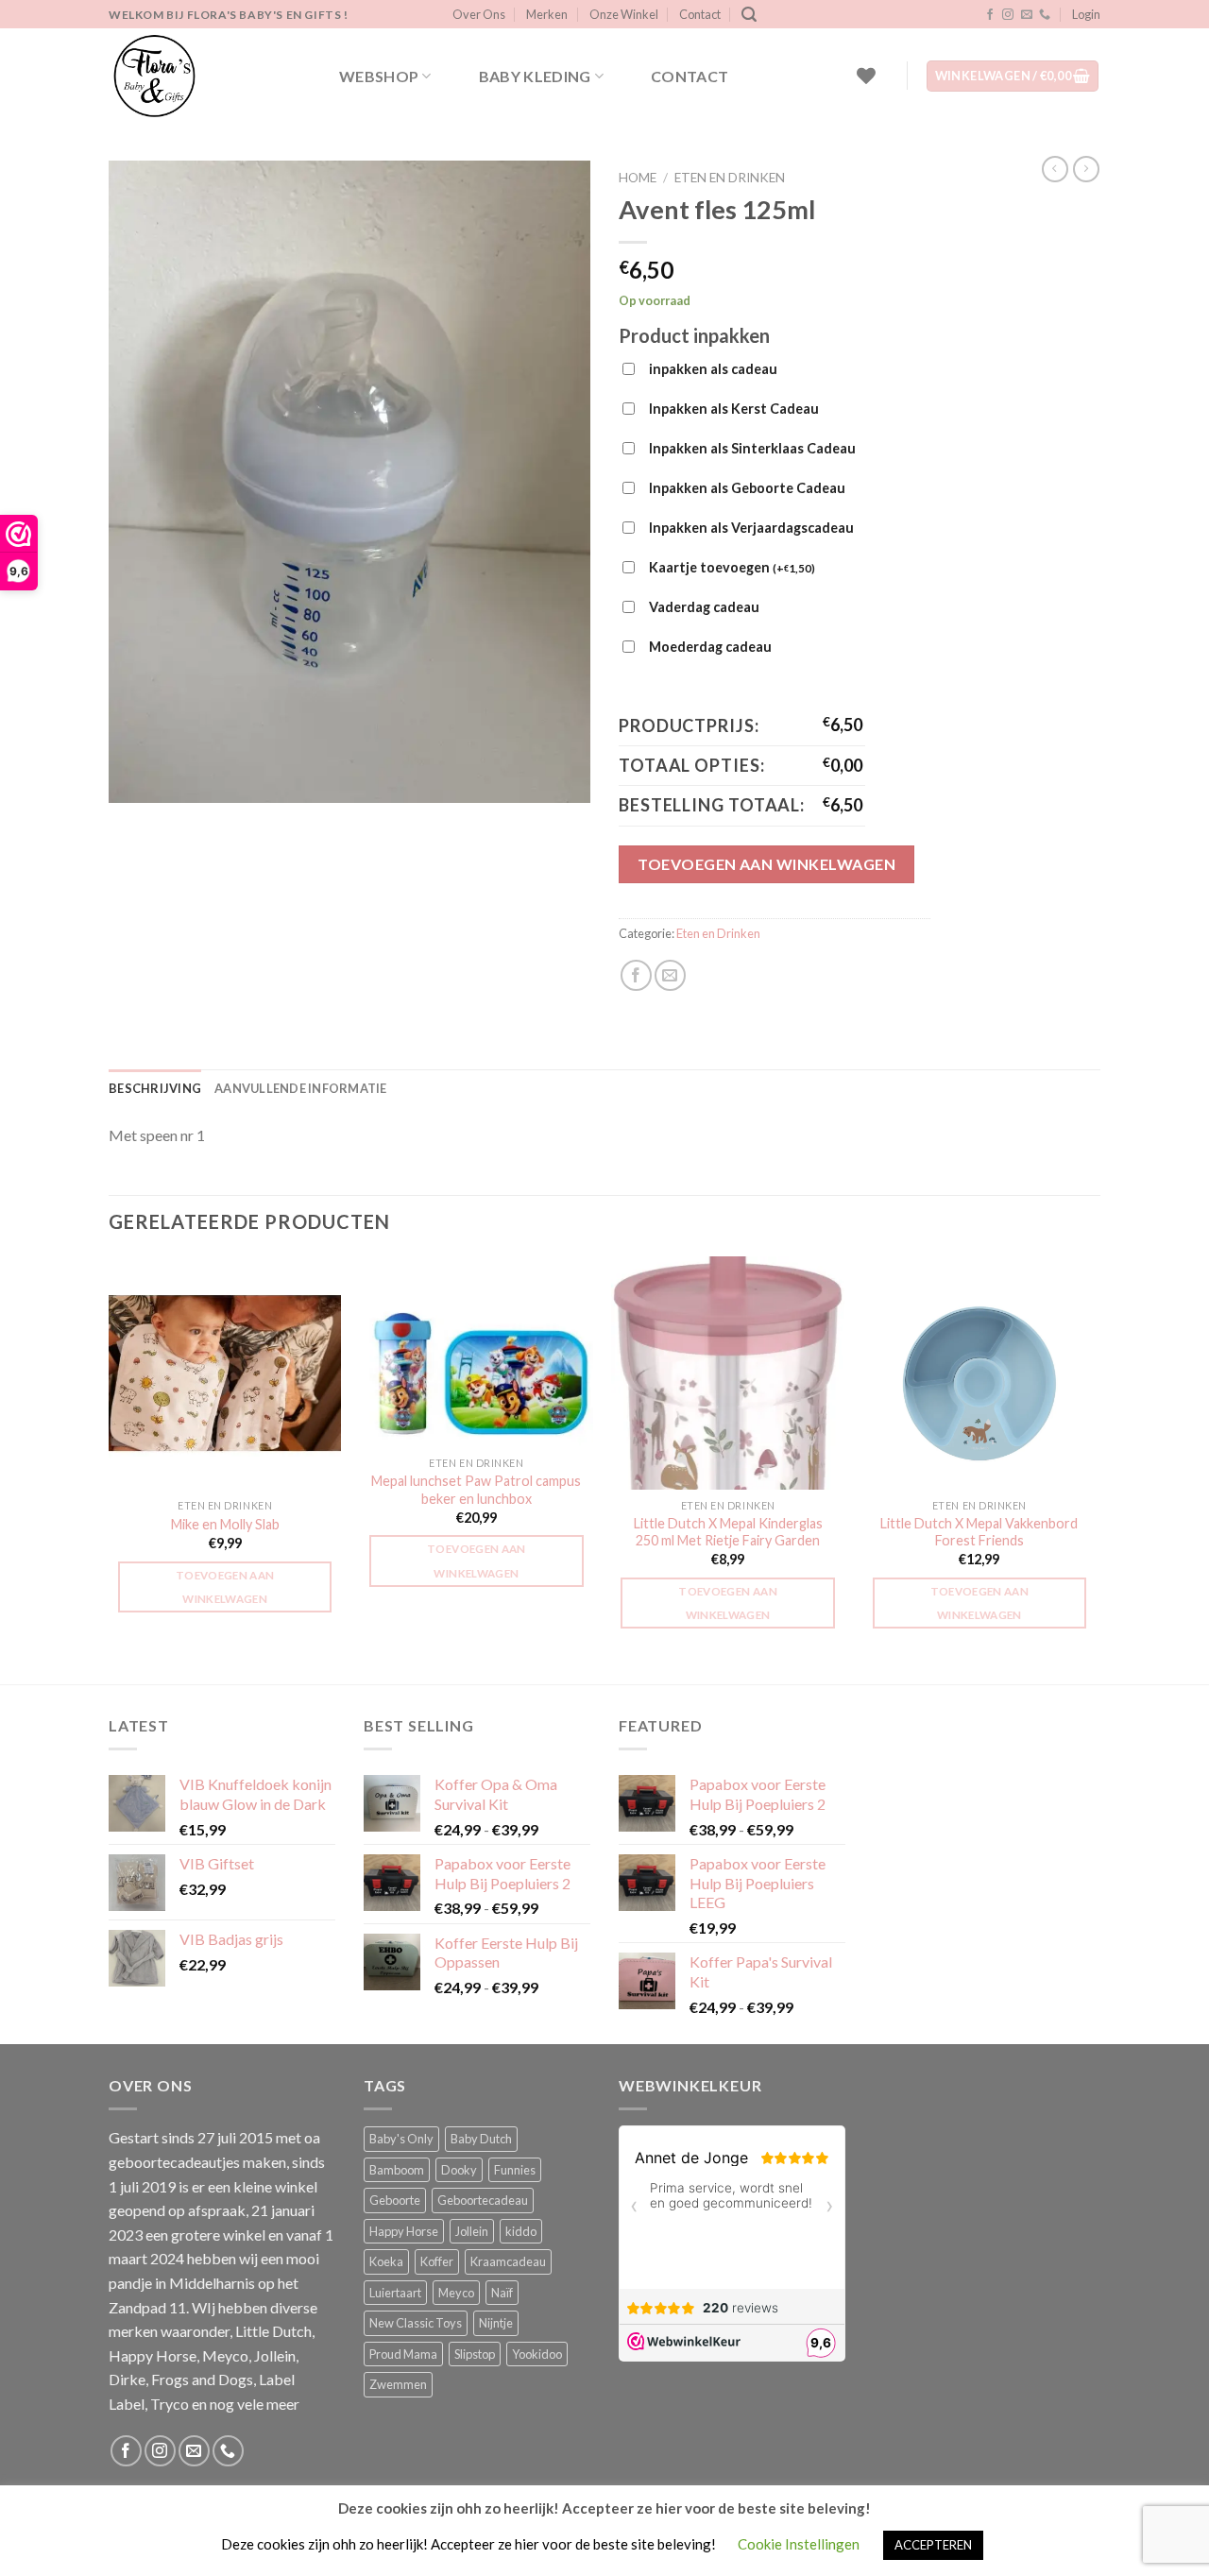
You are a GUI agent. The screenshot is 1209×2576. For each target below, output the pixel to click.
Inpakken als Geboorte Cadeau (747, 488)
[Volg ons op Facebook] (990, 15)
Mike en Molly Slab (225, 1524)
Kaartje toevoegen (732, 567)
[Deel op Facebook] (636, 975)
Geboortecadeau (483, 2200)
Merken (547, 14)
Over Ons (479, 14)
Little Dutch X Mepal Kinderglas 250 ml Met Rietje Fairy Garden (728, 1532)
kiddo (521, 2231)
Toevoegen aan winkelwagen (766, 864)
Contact (700, 14)
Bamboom (397, 2170)
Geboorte (395, 2200)
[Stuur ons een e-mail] (1027, 15)
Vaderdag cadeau (704, 607)
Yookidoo (537, 2354)
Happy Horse (404, 2231)
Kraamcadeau (508, 2261)
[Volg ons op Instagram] (1008, 15)
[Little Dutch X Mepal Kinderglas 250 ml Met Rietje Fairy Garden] (728, 1373)
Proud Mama (403, 2354)
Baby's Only (401, 2139)
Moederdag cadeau (710, 647)
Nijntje (496, 2323)
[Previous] (110, 1468)
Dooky (459, 2170)
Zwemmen (398, 2384)
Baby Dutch (481, 2139)
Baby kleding (535, 76)
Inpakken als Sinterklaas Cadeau (752, 448)
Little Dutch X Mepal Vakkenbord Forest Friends (979, 1532)
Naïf (502, 2293)
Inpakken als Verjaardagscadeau (751, 528)
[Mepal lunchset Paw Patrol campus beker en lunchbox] (477, 1352)
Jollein (472, 2231)
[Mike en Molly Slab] (225, 1373)
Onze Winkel (624, 14)
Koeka (386, 2261)
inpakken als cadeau (713, 369)
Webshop (379, 76)
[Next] (1095, 1468)
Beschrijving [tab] (155, 1088)
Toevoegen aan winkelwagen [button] (225, 1587)
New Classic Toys (416, 2323)
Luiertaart (395, 2293)
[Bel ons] (1045, 15)
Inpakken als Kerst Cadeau (734, 409)
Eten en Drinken (730, 178)
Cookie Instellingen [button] (799, 2544)
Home (638, 178)
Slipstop (475, 2354)
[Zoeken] (749, 15)
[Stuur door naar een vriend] (670, 975)
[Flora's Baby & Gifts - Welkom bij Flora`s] (203, 76)
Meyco (456, 2293)
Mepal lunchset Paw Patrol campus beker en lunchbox (476, 1490)
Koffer (437, 2261)
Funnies (515, 2170)
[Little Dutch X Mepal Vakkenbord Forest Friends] (980, 1373)
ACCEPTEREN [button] (933, 2545)
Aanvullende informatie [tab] (301, 1088)
